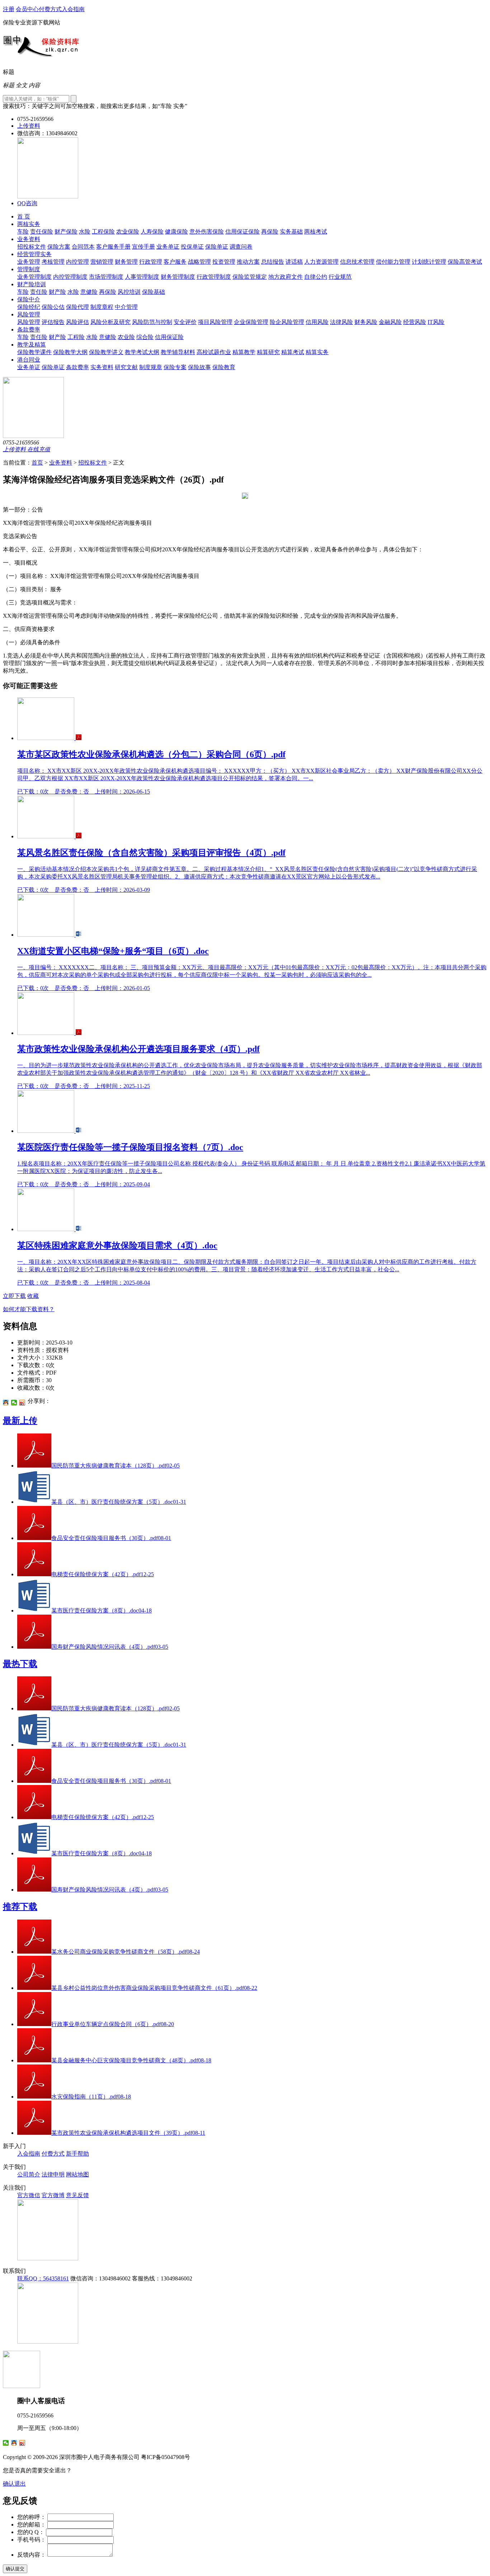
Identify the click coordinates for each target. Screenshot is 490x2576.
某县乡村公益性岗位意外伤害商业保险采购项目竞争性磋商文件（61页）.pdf (154, 1988)
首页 (37, 463)
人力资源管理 (321, 262)
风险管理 (29, 314)
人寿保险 (152, 232)
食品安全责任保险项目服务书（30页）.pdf (111, 1538)
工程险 (76, 337)
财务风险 (366, 322)
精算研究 (268, 352)
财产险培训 (32, 284)
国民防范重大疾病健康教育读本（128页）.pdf (116, 1466)
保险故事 (199, 367)
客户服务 (175, 262)
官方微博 (53, 2195)
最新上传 (20, 1421)
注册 (9, 9)
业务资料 (29, 239)
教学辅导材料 (178, 352)
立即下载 (14, 1296)
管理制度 (29, 269)
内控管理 (77, 262)
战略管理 (199, 262)
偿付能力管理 (393, 262)
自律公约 (316, 277)
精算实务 (317, 352)
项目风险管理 (215, 322)
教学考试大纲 (142, 352)
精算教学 (244, 352)
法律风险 (341, 322)
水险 (85, 232)
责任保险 (42, 232)
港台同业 (29, 360)
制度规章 (151, 367)
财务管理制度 (178, 277)
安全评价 (185, 322)
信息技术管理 (357, 262)
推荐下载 (20, 1907)
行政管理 (151, 262)
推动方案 (248, 262)
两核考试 (316, 232)
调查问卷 (241, 247)
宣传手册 (143, 247)
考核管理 (53, 262)
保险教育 (224, 367)
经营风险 (415, 322)
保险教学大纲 (70, 352)
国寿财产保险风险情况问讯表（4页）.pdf (110, 1647)
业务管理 (29, 262)
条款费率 (29, 329)
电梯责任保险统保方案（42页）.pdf (103, 1574)
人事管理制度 (142, 277)
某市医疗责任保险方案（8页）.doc (102, 1610)
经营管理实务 (34, 254)
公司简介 (29, 2174)
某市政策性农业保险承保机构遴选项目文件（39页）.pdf (128, 2133)
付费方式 (50, 9)
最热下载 (20, 1664)
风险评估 (77, 322)
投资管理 (224, 262)
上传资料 (29, 126)
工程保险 (103, 232)
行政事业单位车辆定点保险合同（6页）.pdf (113, 2024)
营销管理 (102, 262)
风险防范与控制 (152, 322)
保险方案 (59, 247)
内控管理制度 (70, 277)
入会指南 (73, 9)
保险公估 (53, 307)
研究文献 (126, 367)
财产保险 (66, 232)
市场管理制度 (106, 277)
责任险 (39, 292)
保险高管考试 (465, 262)
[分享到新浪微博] (22, 1403)
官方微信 (29, 2195)
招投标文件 (32, 247)
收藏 (33, 1296)
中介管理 (126, 307)
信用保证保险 (242, 232)
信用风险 (317, 322)
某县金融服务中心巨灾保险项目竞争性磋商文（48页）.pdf (131, 2060)
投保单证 (192, 247)
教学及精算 (32, 345)
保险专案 (175, 367)
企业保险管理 (251, 322)
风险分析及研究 (110, 322)
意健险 (89, 292)
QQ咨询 (27, 203)
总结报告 (273, 262)
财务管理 (126, 262)
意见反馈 (77, 2195)
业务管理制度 (34, 277)
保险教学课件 (34, 352)
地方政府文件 (286, 277)
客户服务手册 (113, 247)
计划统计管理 (429, 262)
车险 (23, 232)
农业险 (126, 337)
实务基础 (291, 232)
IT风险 (436, 322)
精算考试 (293, 352)
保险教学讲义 (106, 352)
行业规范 (340, 277)
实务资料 (102, 367)
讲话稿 (294, 262)
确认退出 (14, 2484)
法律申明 (53, 2174)
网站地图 (77, 2174)
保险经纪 (29, 307)
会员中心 (27, 9)
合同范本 (83, 247)
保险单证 (217, 247)
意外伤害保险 (207, 232)
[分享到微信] (14, 1403)
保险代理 (77, 307)
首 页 (24, 216)
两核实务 (29, 224)
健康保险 (176, 232)
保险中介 (29, 299)
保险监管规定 (250, 277)
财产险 (57, 292)
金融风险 (390, 322)
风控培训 (129, 292)
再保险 (270, 232)
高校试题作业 (214, 352)
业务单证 (168, 247)
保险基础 (154, 292)
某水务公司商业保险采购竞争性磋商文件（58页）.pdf (126, 1952)
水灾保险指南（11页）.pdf (91, 2097)
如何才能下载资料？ (29, 1309)
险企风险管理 (287, 322)
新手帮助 (77, 2154)
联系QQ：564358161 (43, 2278)
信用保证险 (169, 337)
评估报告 (53, 322)
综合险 (145, 337)
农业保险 (128, 232)
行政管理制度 (214, 277)
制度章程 (102, 307)
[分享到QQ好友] (6, 1403)
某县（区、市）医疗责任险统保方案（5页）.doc (119, 1502)
